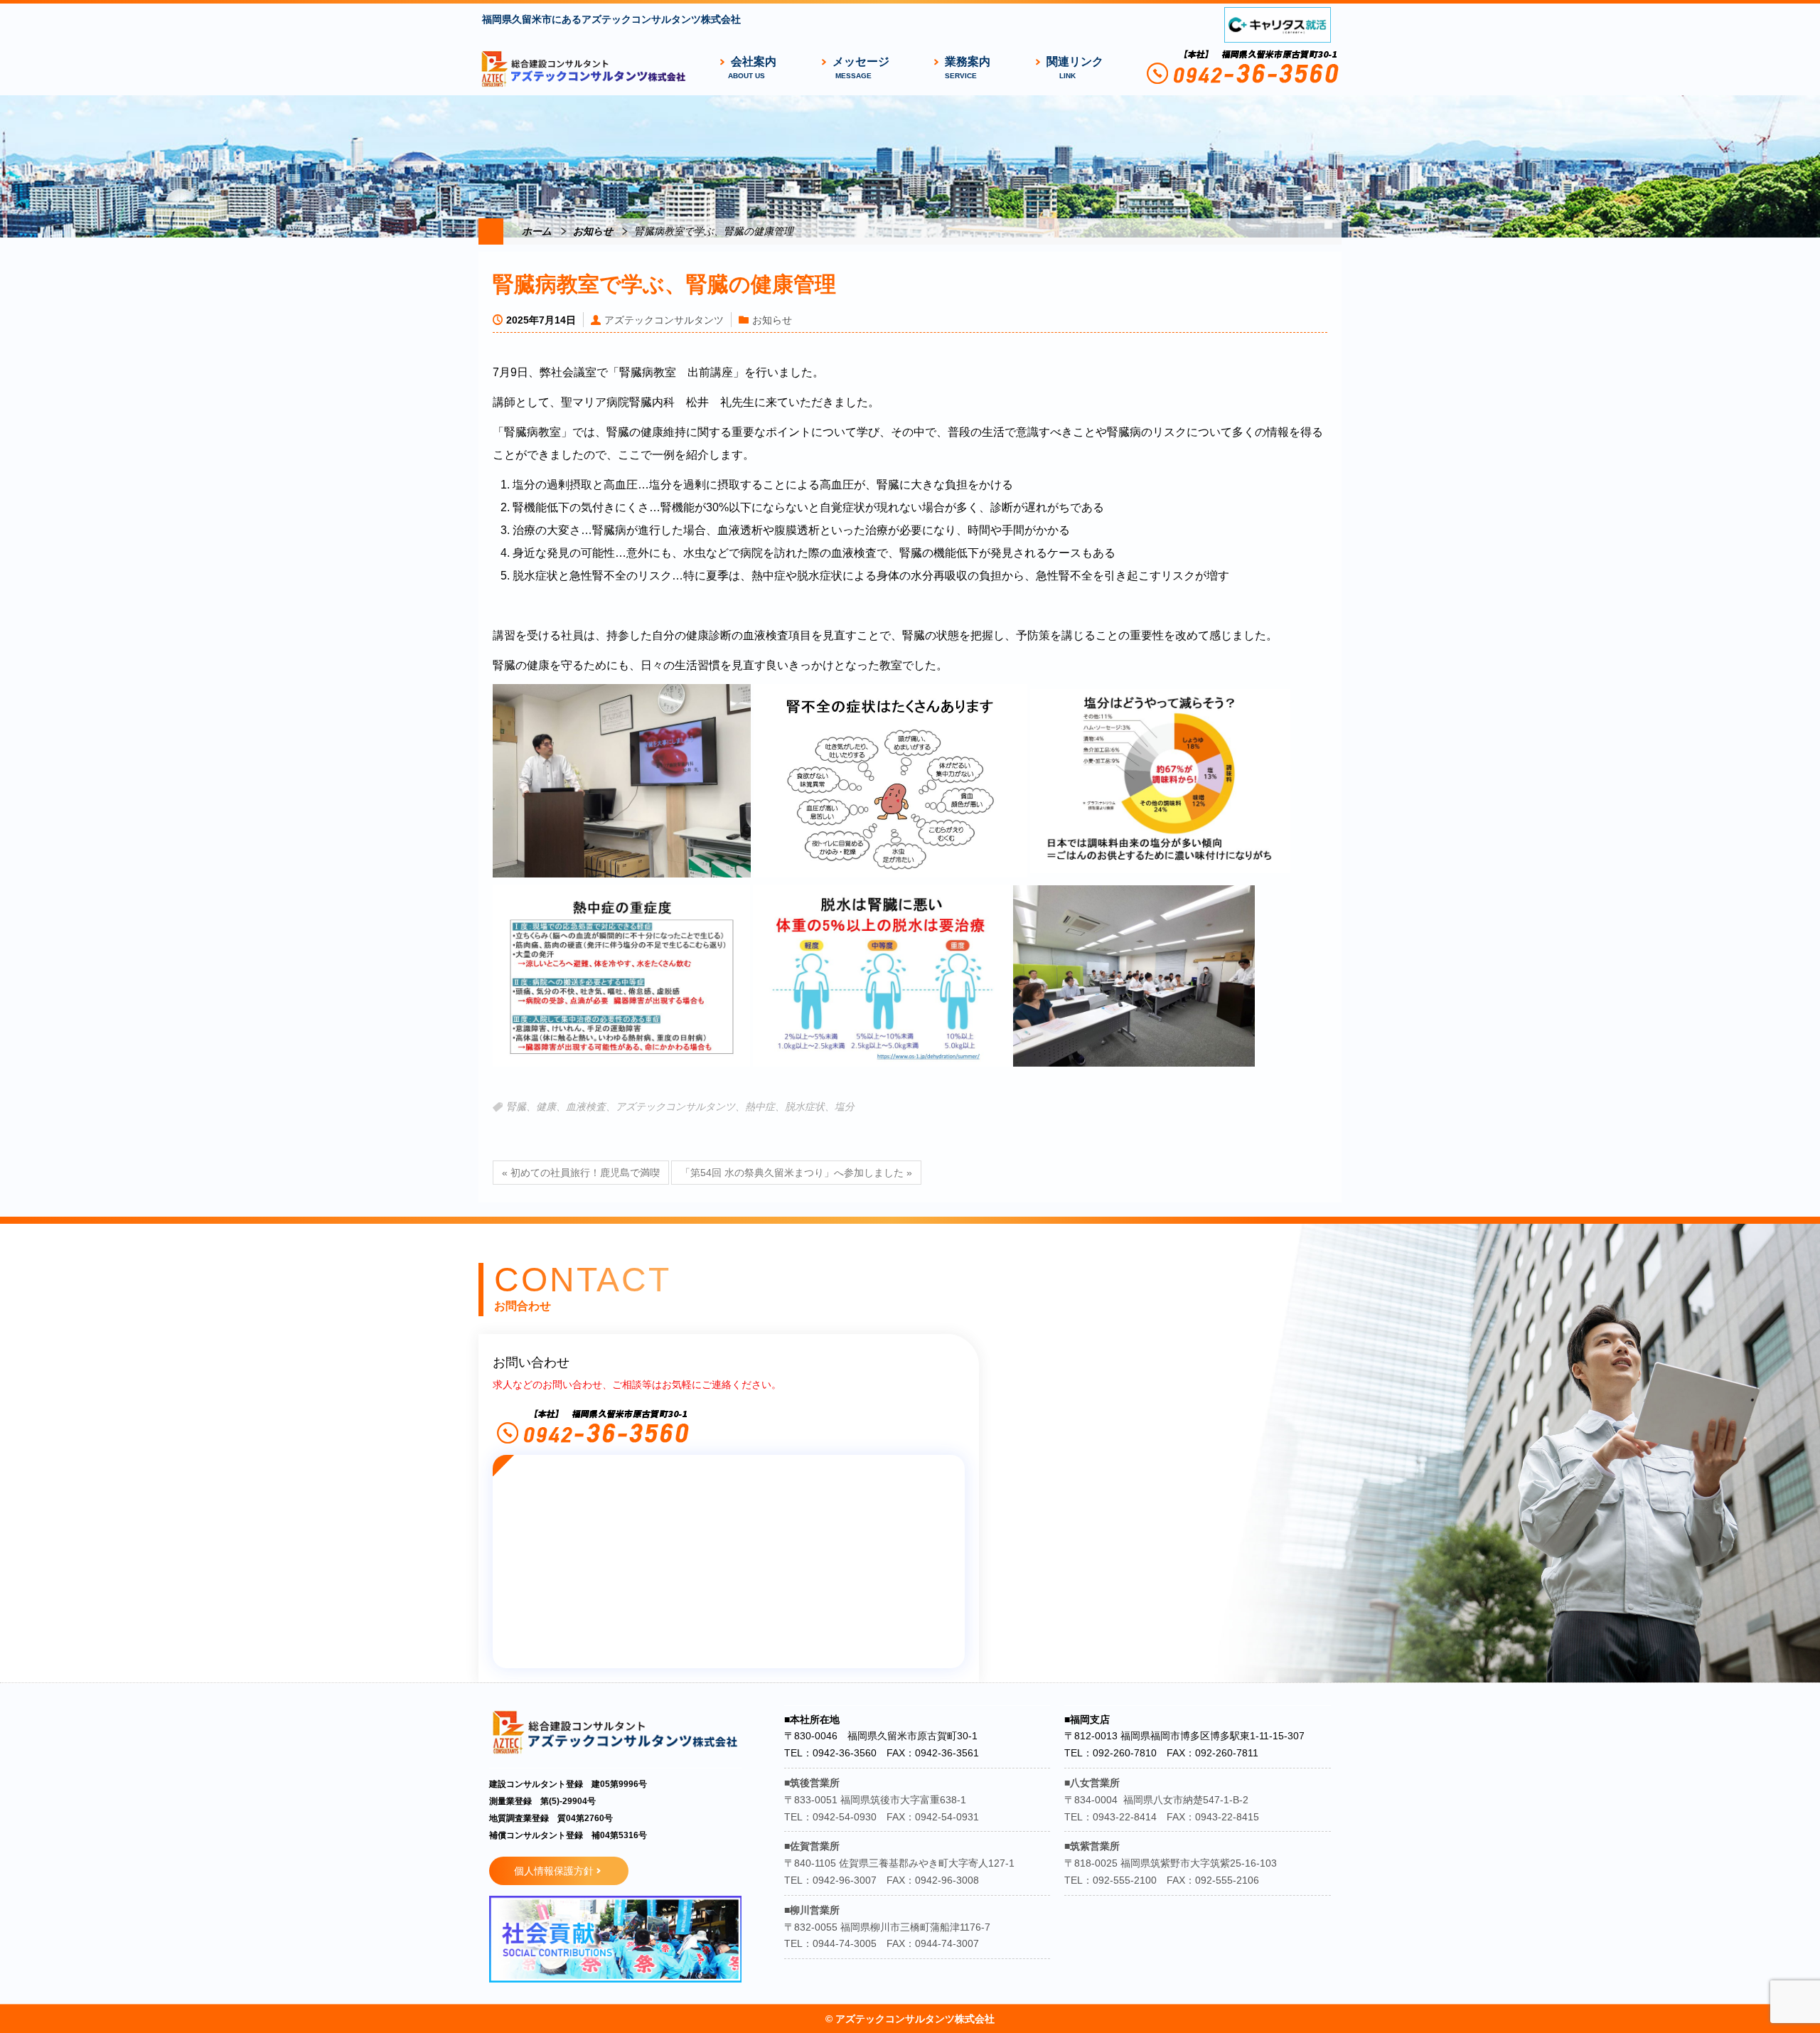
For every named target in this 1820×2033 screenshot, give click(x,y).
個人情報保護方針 (554, 1871)
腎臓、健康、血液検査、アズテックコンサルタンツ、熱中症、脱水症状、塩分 (680, 1107)
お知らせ (593, 231)
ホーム (537, 231)
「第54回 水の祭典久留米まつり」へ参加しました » (796, 1173)
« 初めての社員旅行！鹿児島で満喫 (581, 1173)
